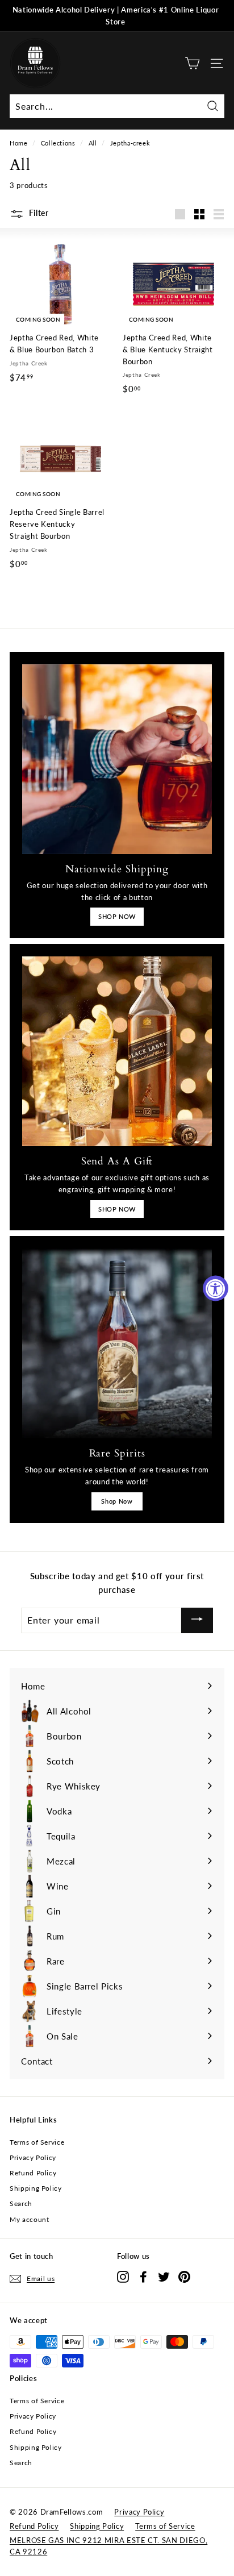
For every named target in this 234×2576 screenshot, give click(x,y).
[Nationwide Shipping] (117, 759)
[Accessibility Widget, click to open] (216, 1288)
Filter (38, 213)
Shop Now (117, 1501)
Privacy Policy (33, 2157)
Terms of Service (37, 2142)
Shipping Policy (36, 2188)
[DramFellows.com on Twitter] (164, 2277)
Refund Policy (33, 2173)
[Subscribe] (197, 1620)
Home (19, 143)
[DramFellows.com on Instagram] (123, 2277)
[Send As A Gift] (117, 1051)
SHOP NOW (117, 916)
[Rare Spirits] (117, 1343)
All (93, 143)
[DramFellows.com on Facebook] (143, 2277)
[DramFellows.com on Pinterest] (184, 2277)
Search (21, 2203)
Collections (58, 143)
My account (30, 2219)
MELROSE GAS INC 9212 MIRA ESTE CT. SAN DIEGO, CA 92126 (108, 2546)
